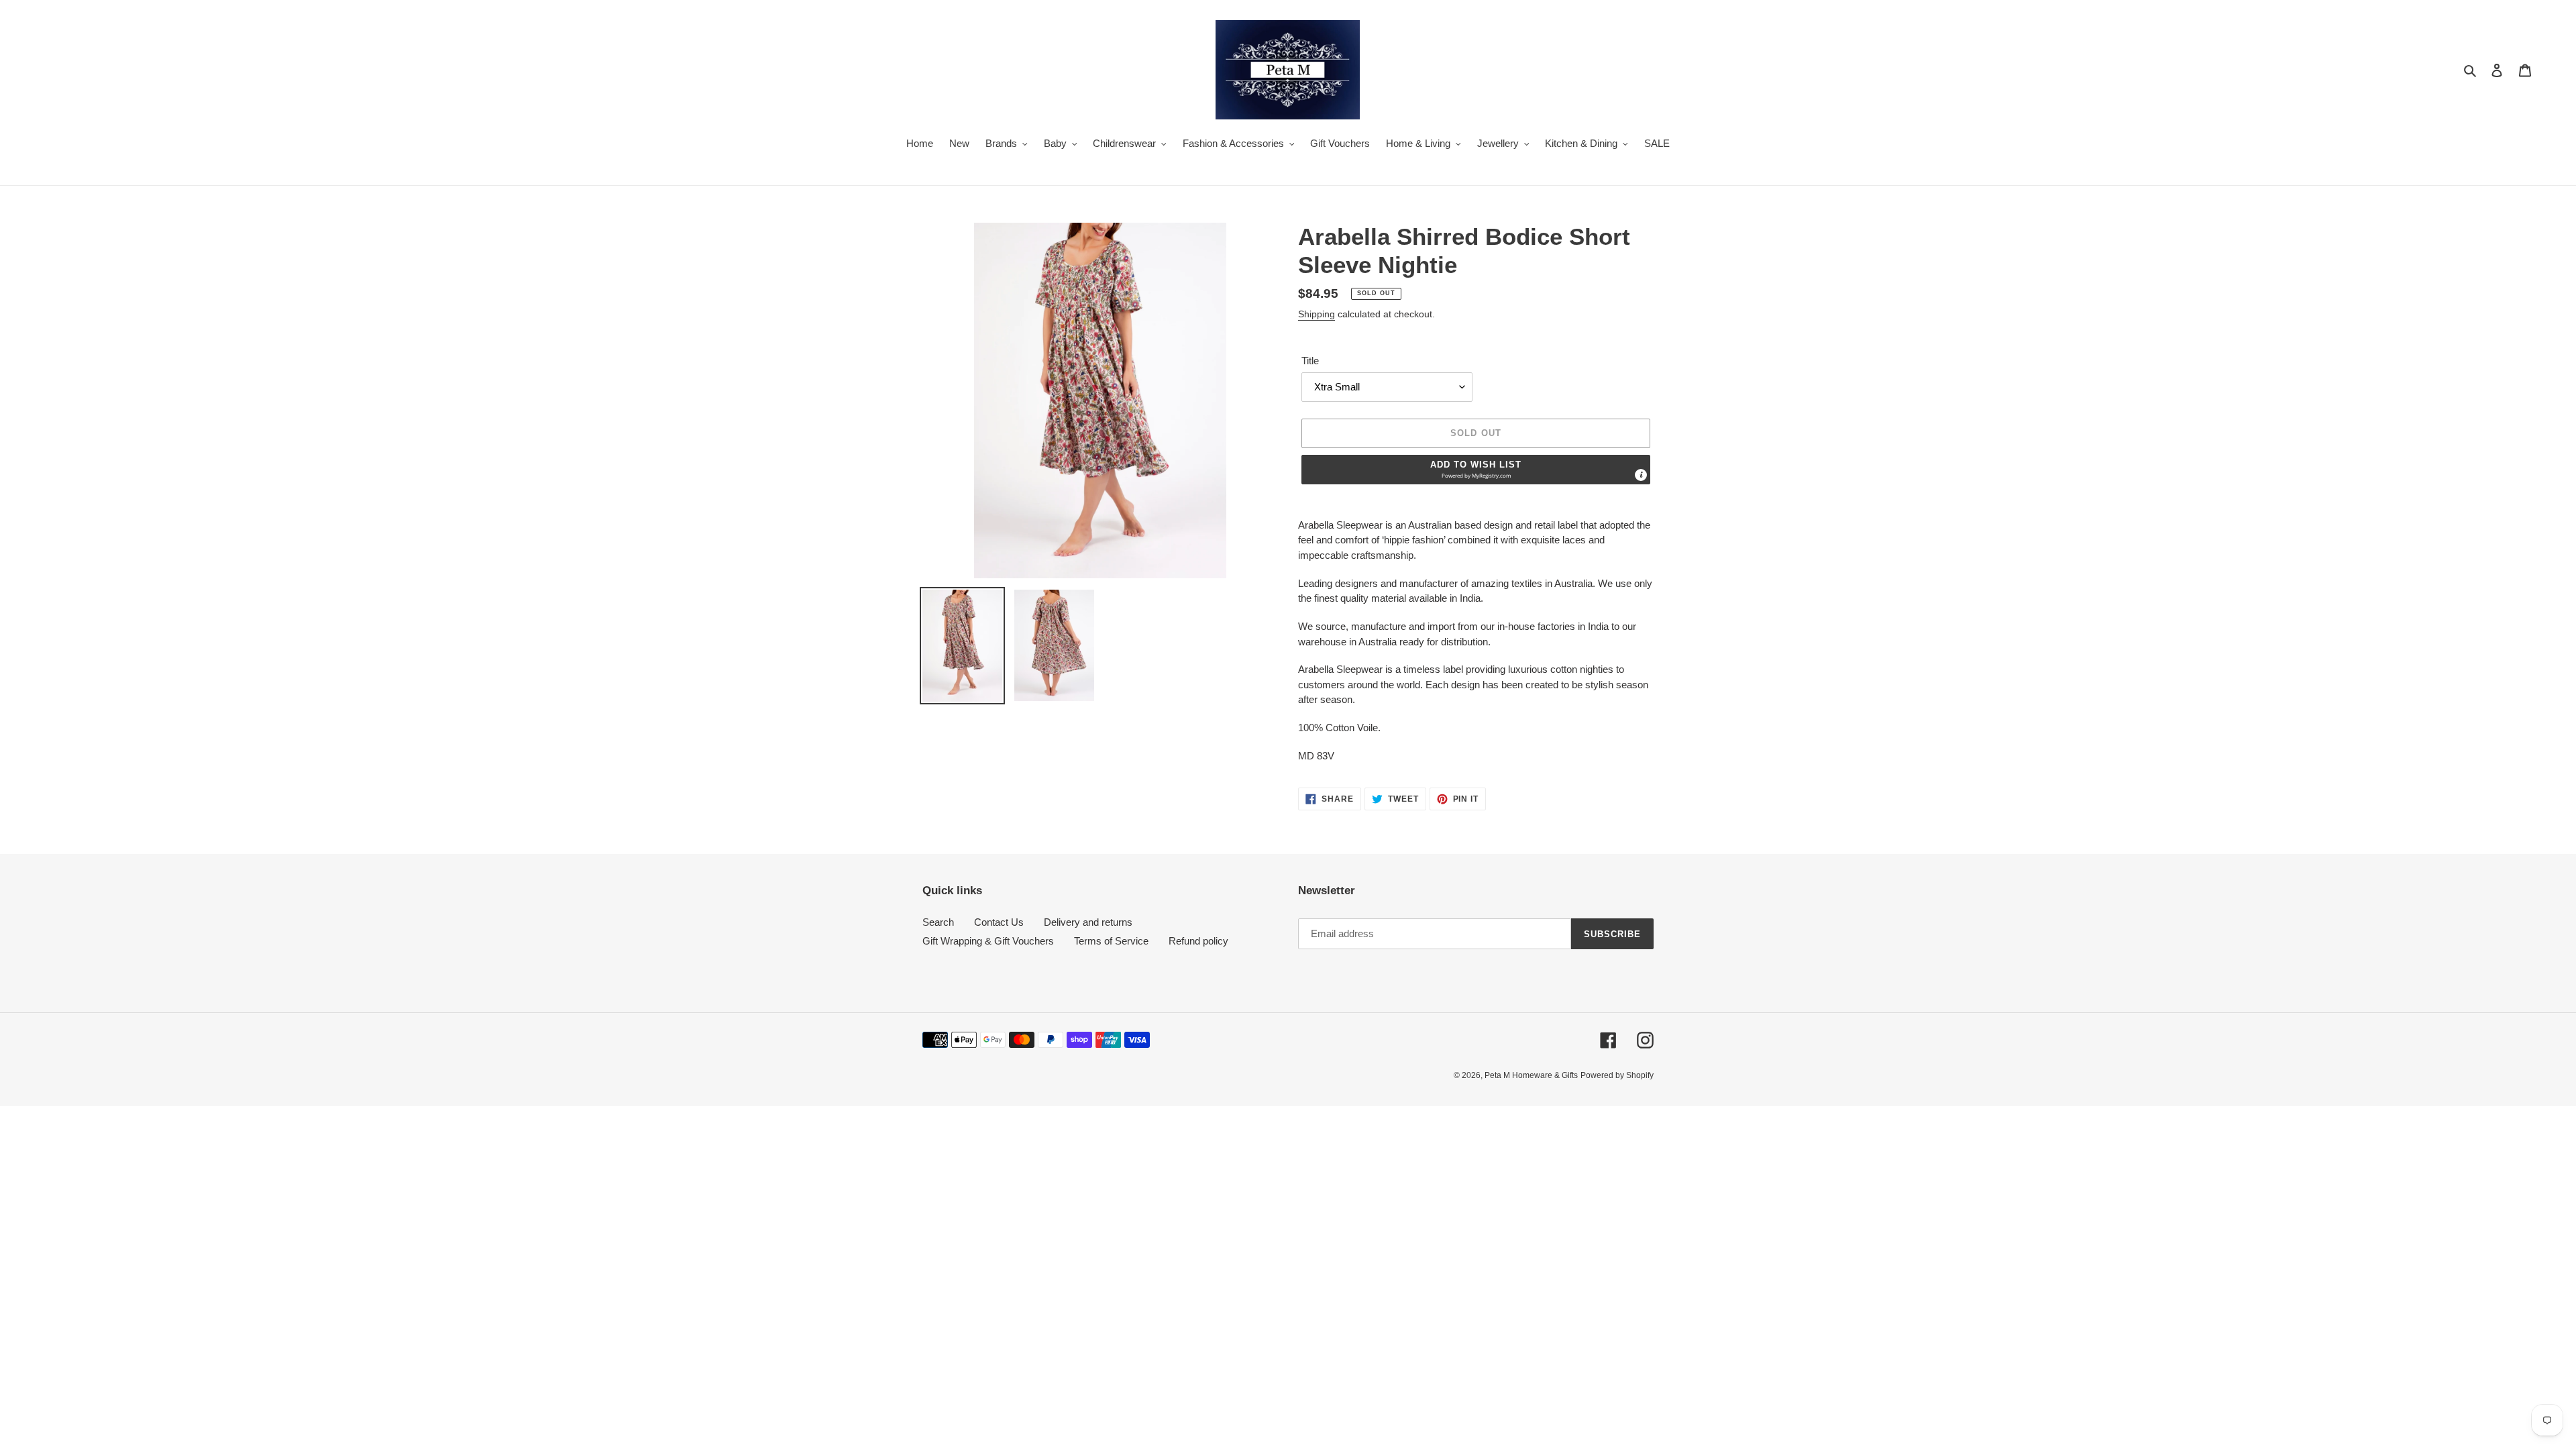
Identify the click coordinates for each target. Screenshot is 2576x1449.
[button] (1476, 470)
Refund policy (1198, 941)
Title (1310, 361)
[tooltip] (1641, 475)
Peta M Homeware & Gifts (1531, 1075)
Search (938, 922)
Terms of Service (1111, 941)
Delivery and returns (1088, 922)
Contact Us (999, 922)
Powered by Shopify (1617, 1075)
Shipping (1317, 314)
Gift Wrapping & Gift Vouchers (988, 941)
